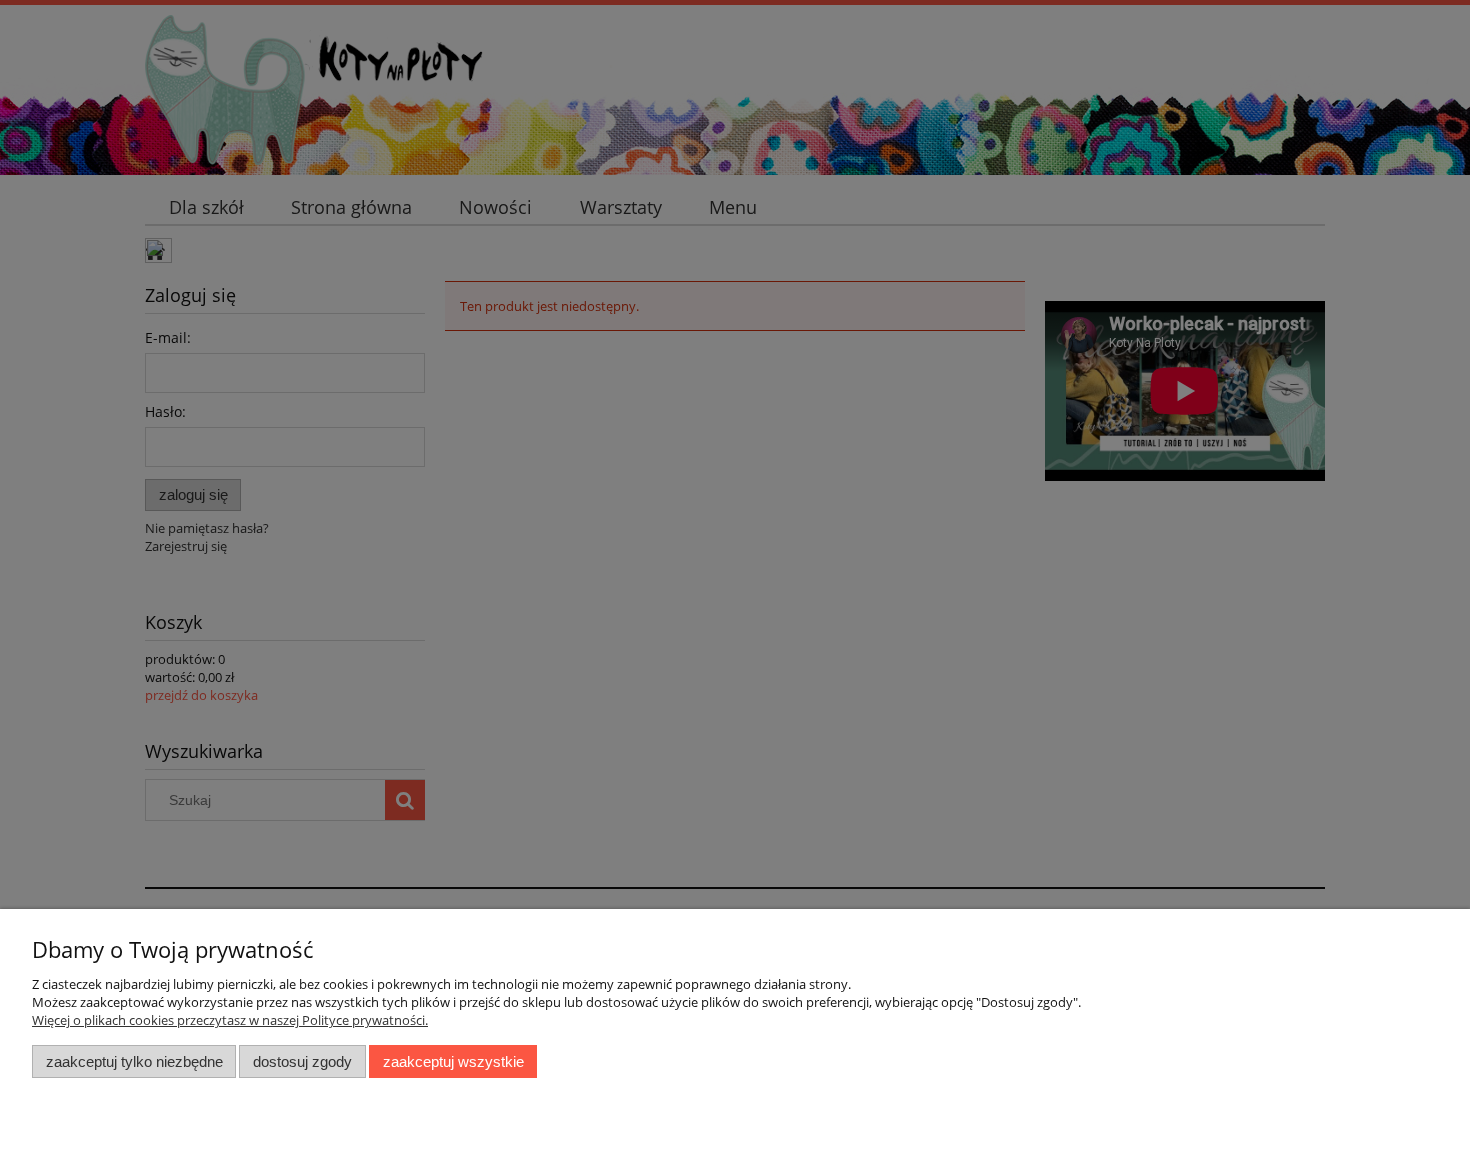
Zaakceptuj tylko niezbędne (134, 1061)
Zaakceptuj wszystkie (453, 1061)
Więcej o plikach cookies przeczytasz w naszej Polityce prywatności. (230, 1020)
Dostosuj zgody (302, 1061)
